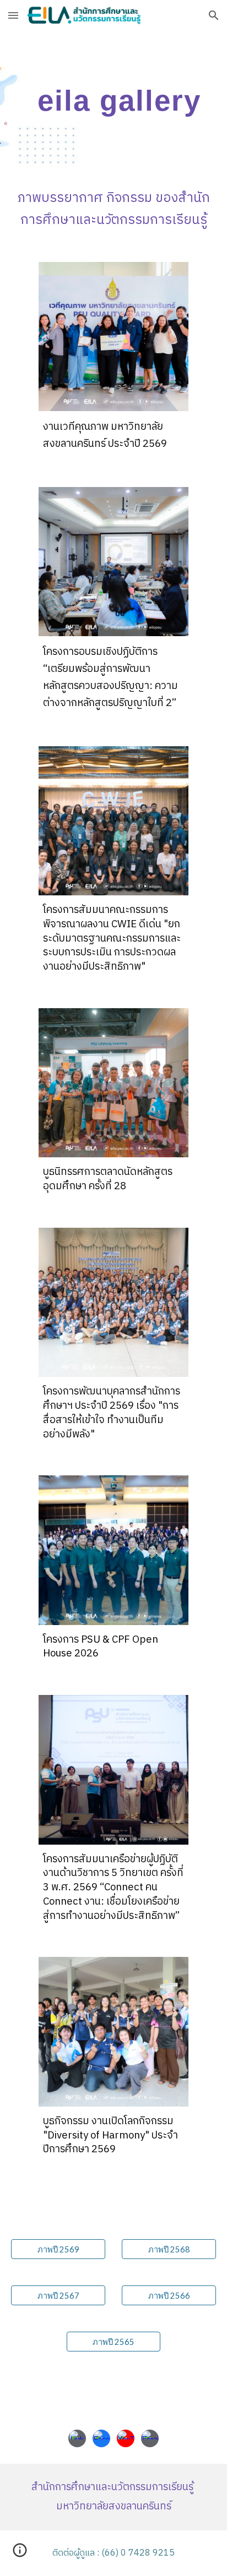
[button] (13, 15)
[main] (113, 100)
